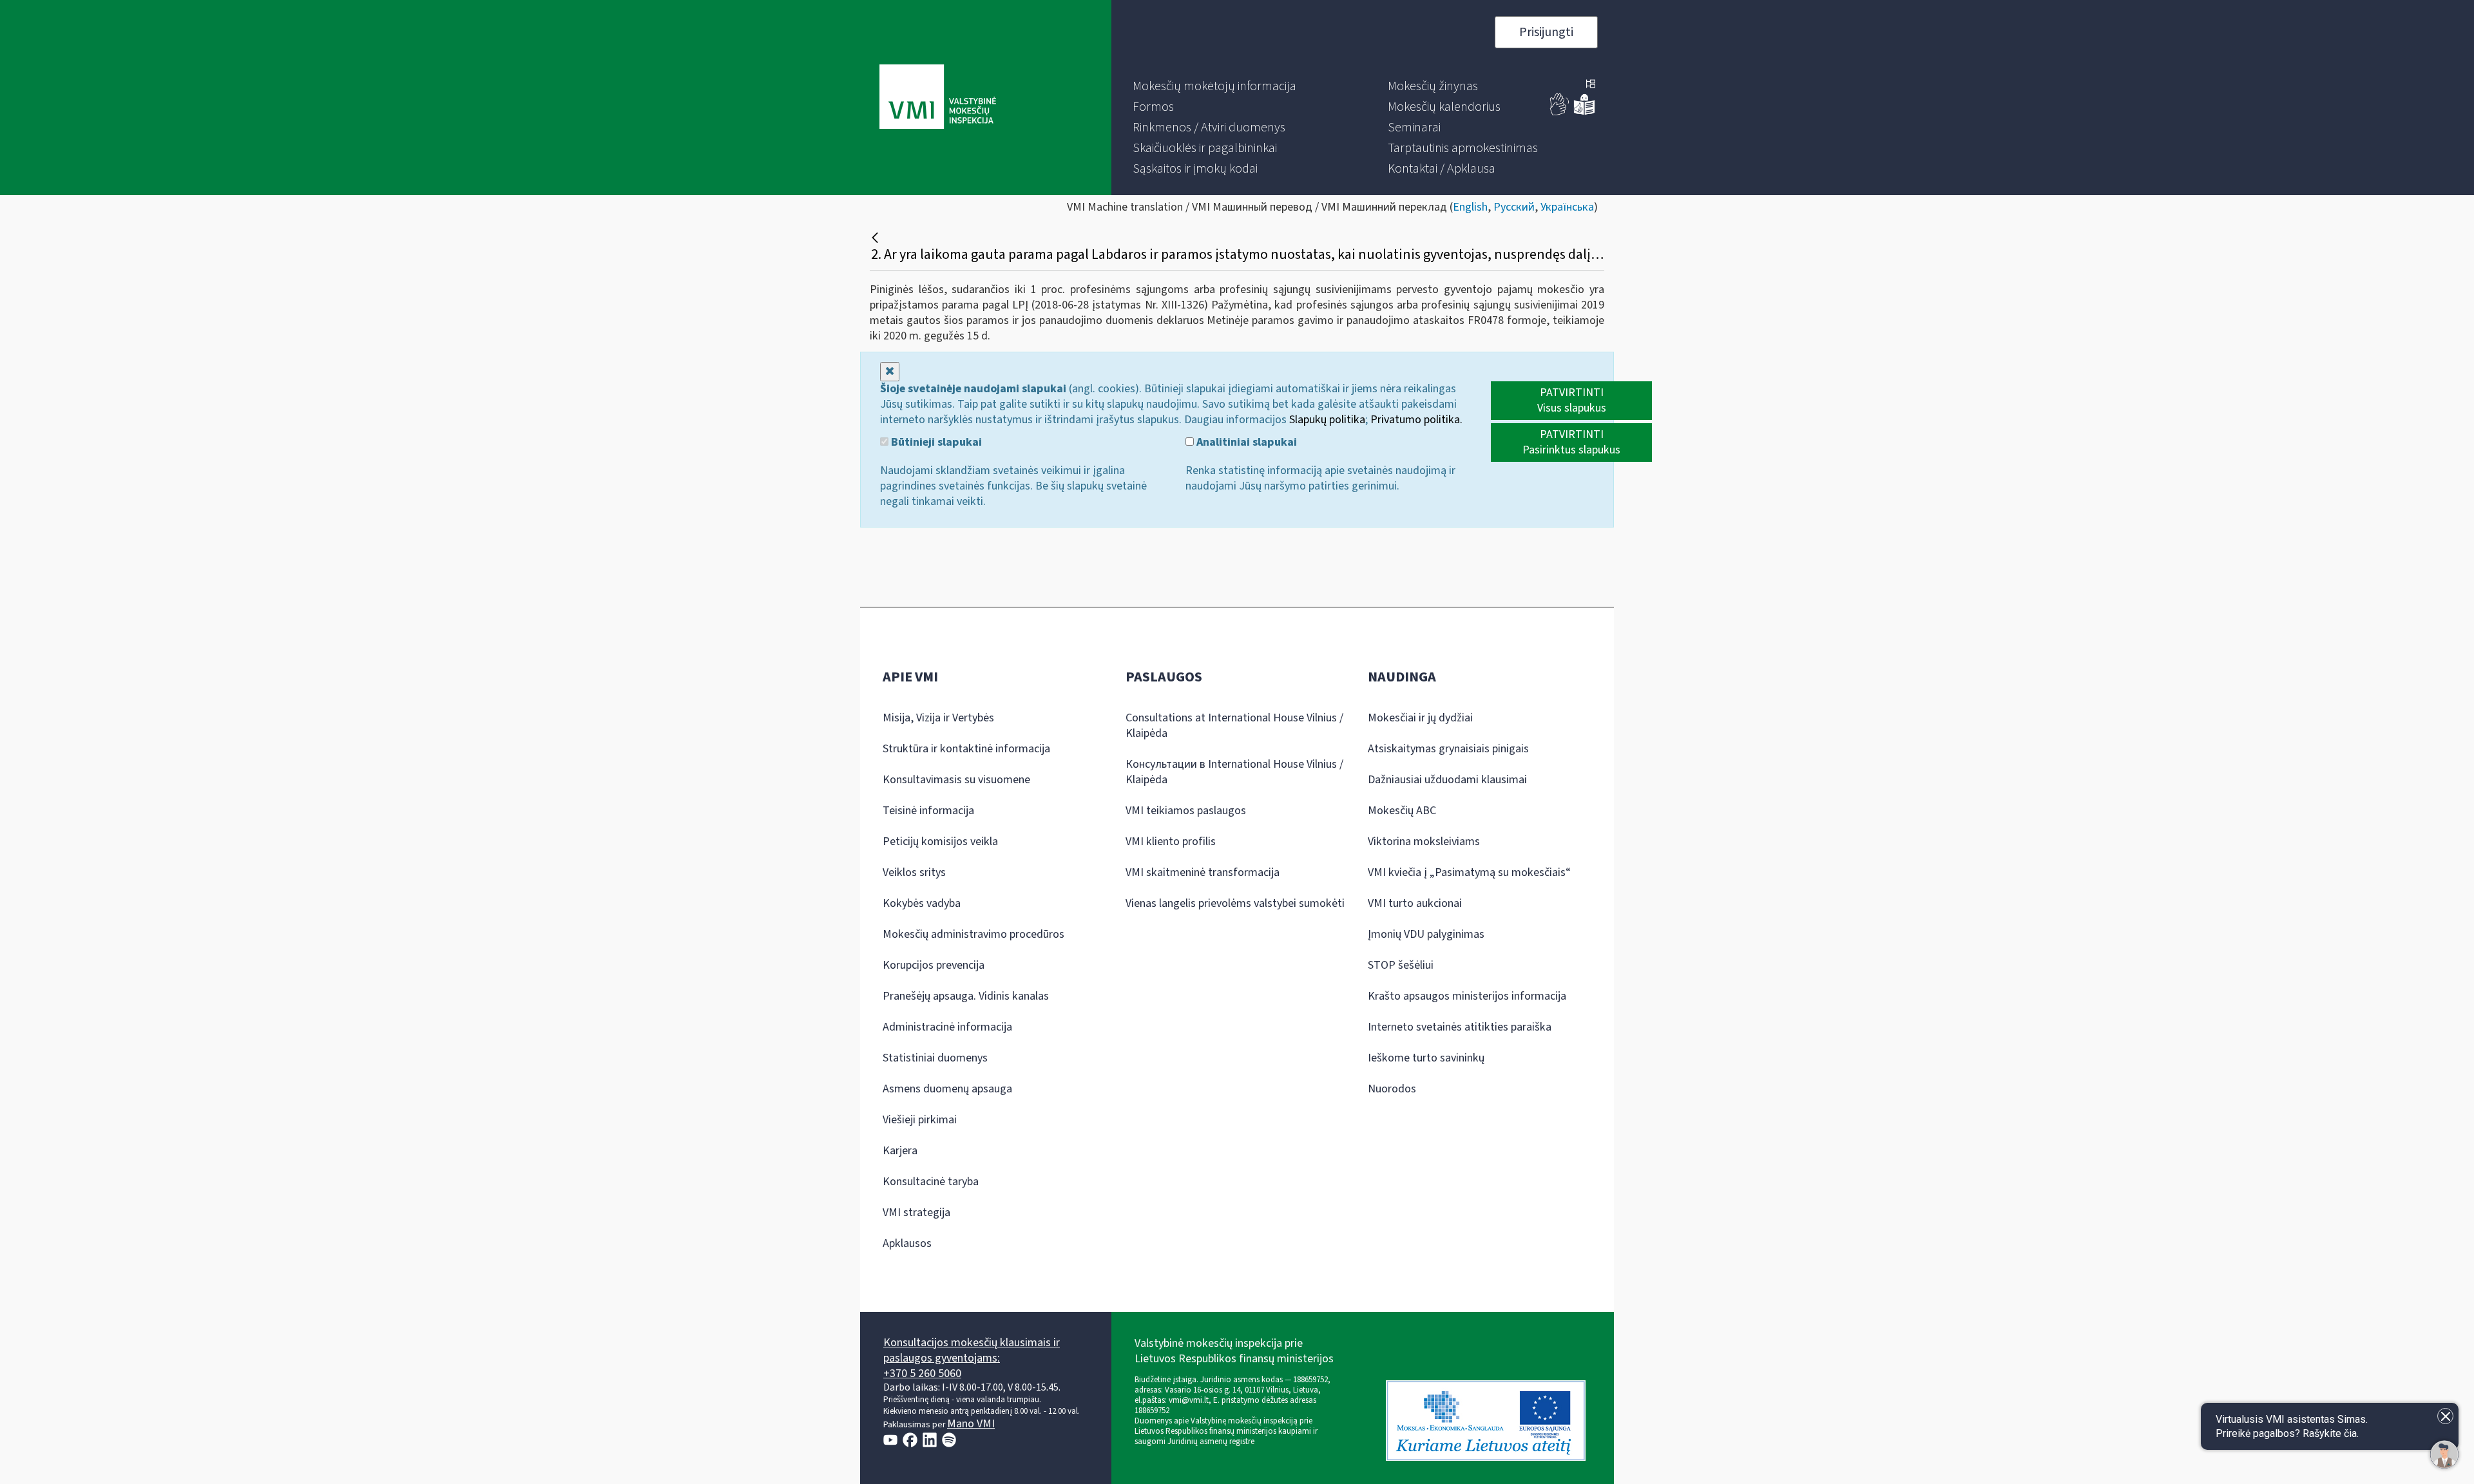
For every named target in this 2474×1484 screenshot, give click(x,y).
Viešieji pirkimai (920, 1120)
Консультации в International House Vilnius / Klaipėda (1234, 772)
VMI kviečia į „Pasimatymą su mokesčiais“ (1469, 872)
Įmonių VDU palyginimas (1426, 934)
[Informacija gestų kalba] (1560, 112)
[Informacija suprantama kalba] (1584, 112)
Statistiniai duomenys (935, 1058)
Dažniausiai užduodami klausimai (1447, 780)
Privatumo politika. (1416, 420)
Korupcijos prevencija (934, 965)
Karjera (900, 1151)
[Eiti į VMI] (938, 98)
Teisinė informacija (928, 811)
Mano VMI (971, 1424)
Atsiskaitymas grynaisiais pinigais (1448, 749)
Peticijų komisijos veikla (940, 842)
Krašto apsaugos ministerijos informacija (1467, 996)
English (1470, 207)
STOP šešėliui (1401, 965)
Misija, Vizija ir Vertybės (938, 718)
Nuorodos (1392, 1089)
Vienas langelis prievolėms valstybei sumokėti (1235, 903)
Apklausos (907, 1243)
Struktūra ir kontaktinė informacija (966, 749)
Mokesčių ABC (1402, 811)
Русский (1514, 207)
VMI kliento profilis (1171, 842)
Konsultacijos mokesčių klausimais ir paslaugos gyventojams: (972, 1350)
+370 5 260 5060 (922, 1374)
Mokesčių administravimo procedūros (973, 934)
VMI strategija (916, 1213)
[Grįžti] (877, 238)
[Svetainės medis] (1591, 85)
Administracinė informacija (947, 1027)
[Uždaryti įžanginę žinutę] (2445, 1416)
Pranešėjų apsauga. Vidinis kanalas (966, 996)
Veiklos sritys (914, 872)
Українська (1567, 207)
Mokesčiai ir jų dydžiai (1420, 718)
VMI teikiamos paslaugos (1186, 811)
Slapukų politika (1327, 420)
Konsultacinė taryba (931, 1182)
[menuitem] (1214, 86)
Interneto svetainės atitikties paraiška (1460, 1027)
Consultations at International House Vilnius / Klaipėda (1234, 726)
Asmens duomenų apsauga (947, 1089)
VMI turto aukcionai (1415, 903)
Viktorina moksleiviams (1424, 842)
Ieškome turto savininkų (1426, 1058)
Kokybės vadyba (922, 903)
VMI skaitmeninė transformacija (1203, 872)
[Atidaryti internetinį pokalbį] (2444, 1454)
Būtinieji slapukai (935, 442)
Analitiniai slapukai (1245, 442)
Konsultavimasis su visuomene (956, 780)
